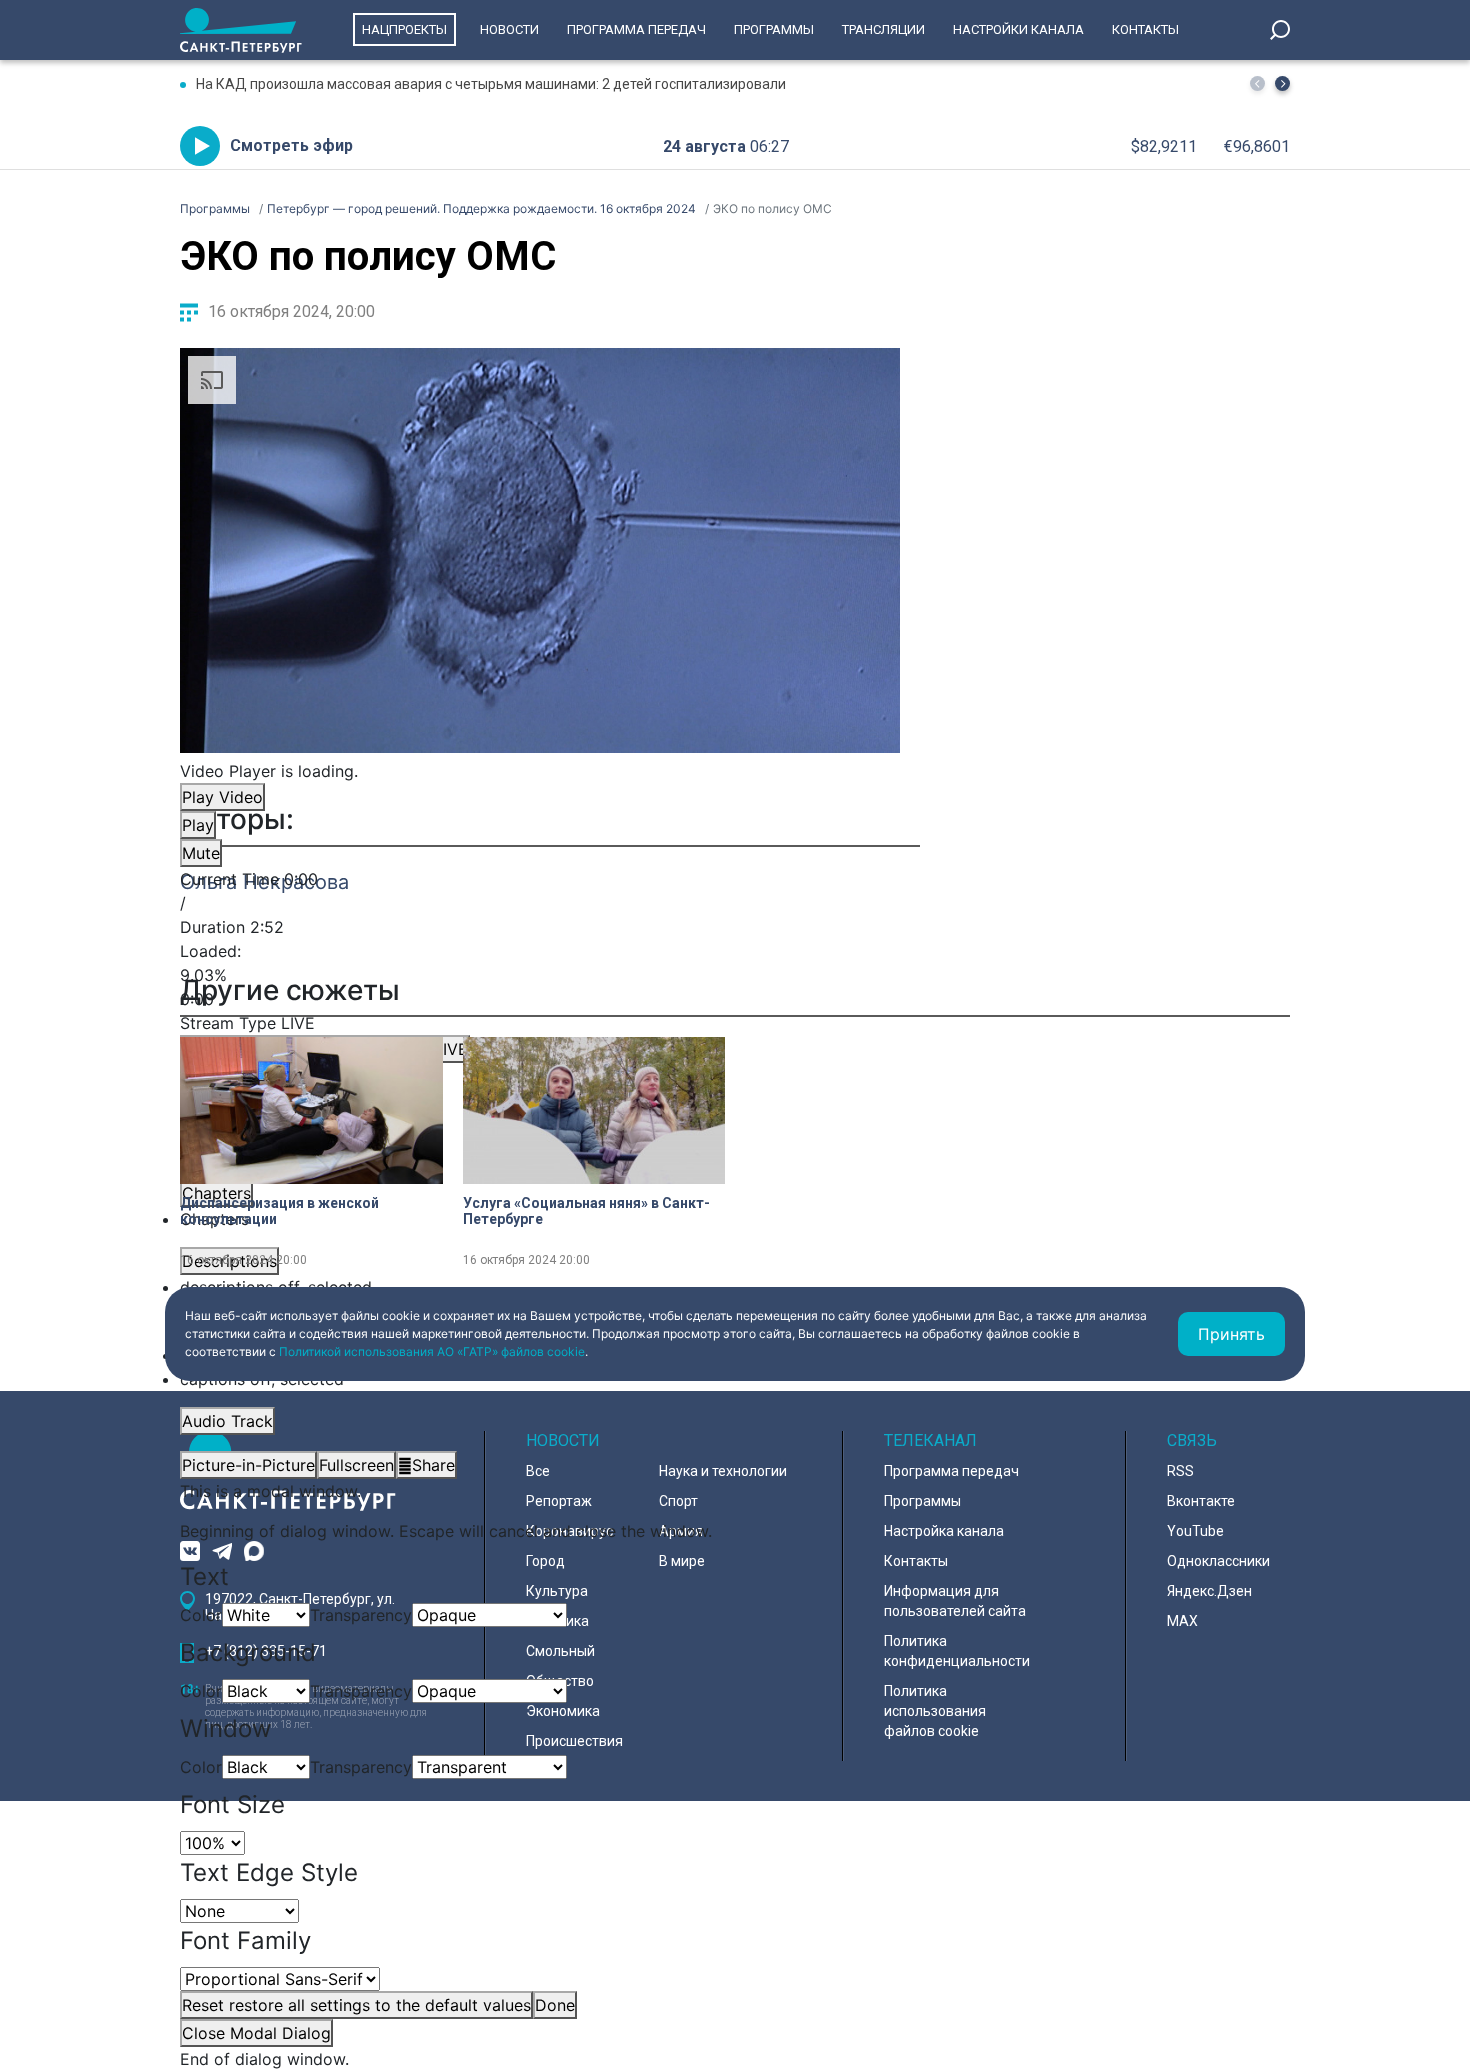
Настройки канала (1018, 29)
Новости (509, 29)
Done (555, 2005)
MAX (1182, 1621)
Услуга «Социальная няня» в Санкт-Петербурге (586, 1211)
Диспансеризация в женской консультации (279, 1211)
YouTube (1195, 1531)
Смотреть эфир (291, 145)
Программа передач (636, 29)
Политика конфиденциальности (957, 1651)
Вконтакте (1201, 1501)
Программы (774, 29)
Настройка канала (944, 1531)
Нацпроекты (404, 29)
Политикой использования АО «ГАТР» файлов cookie (432, 1351)
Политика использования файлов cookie (935, 1711)
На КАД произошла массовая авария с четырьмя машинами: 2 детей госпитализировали (491, 84)
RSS (1180, 1471)
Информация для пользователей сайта (955, 1601)
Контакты (1145, 29)
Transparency (361, 1615)
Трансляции (883, 29)
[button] (1282, 83)
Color (201, 1615)
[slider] (540, 975)
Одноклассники (1218, 1561)
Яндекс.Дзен (1209, 1591)
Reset (356, 2005)
